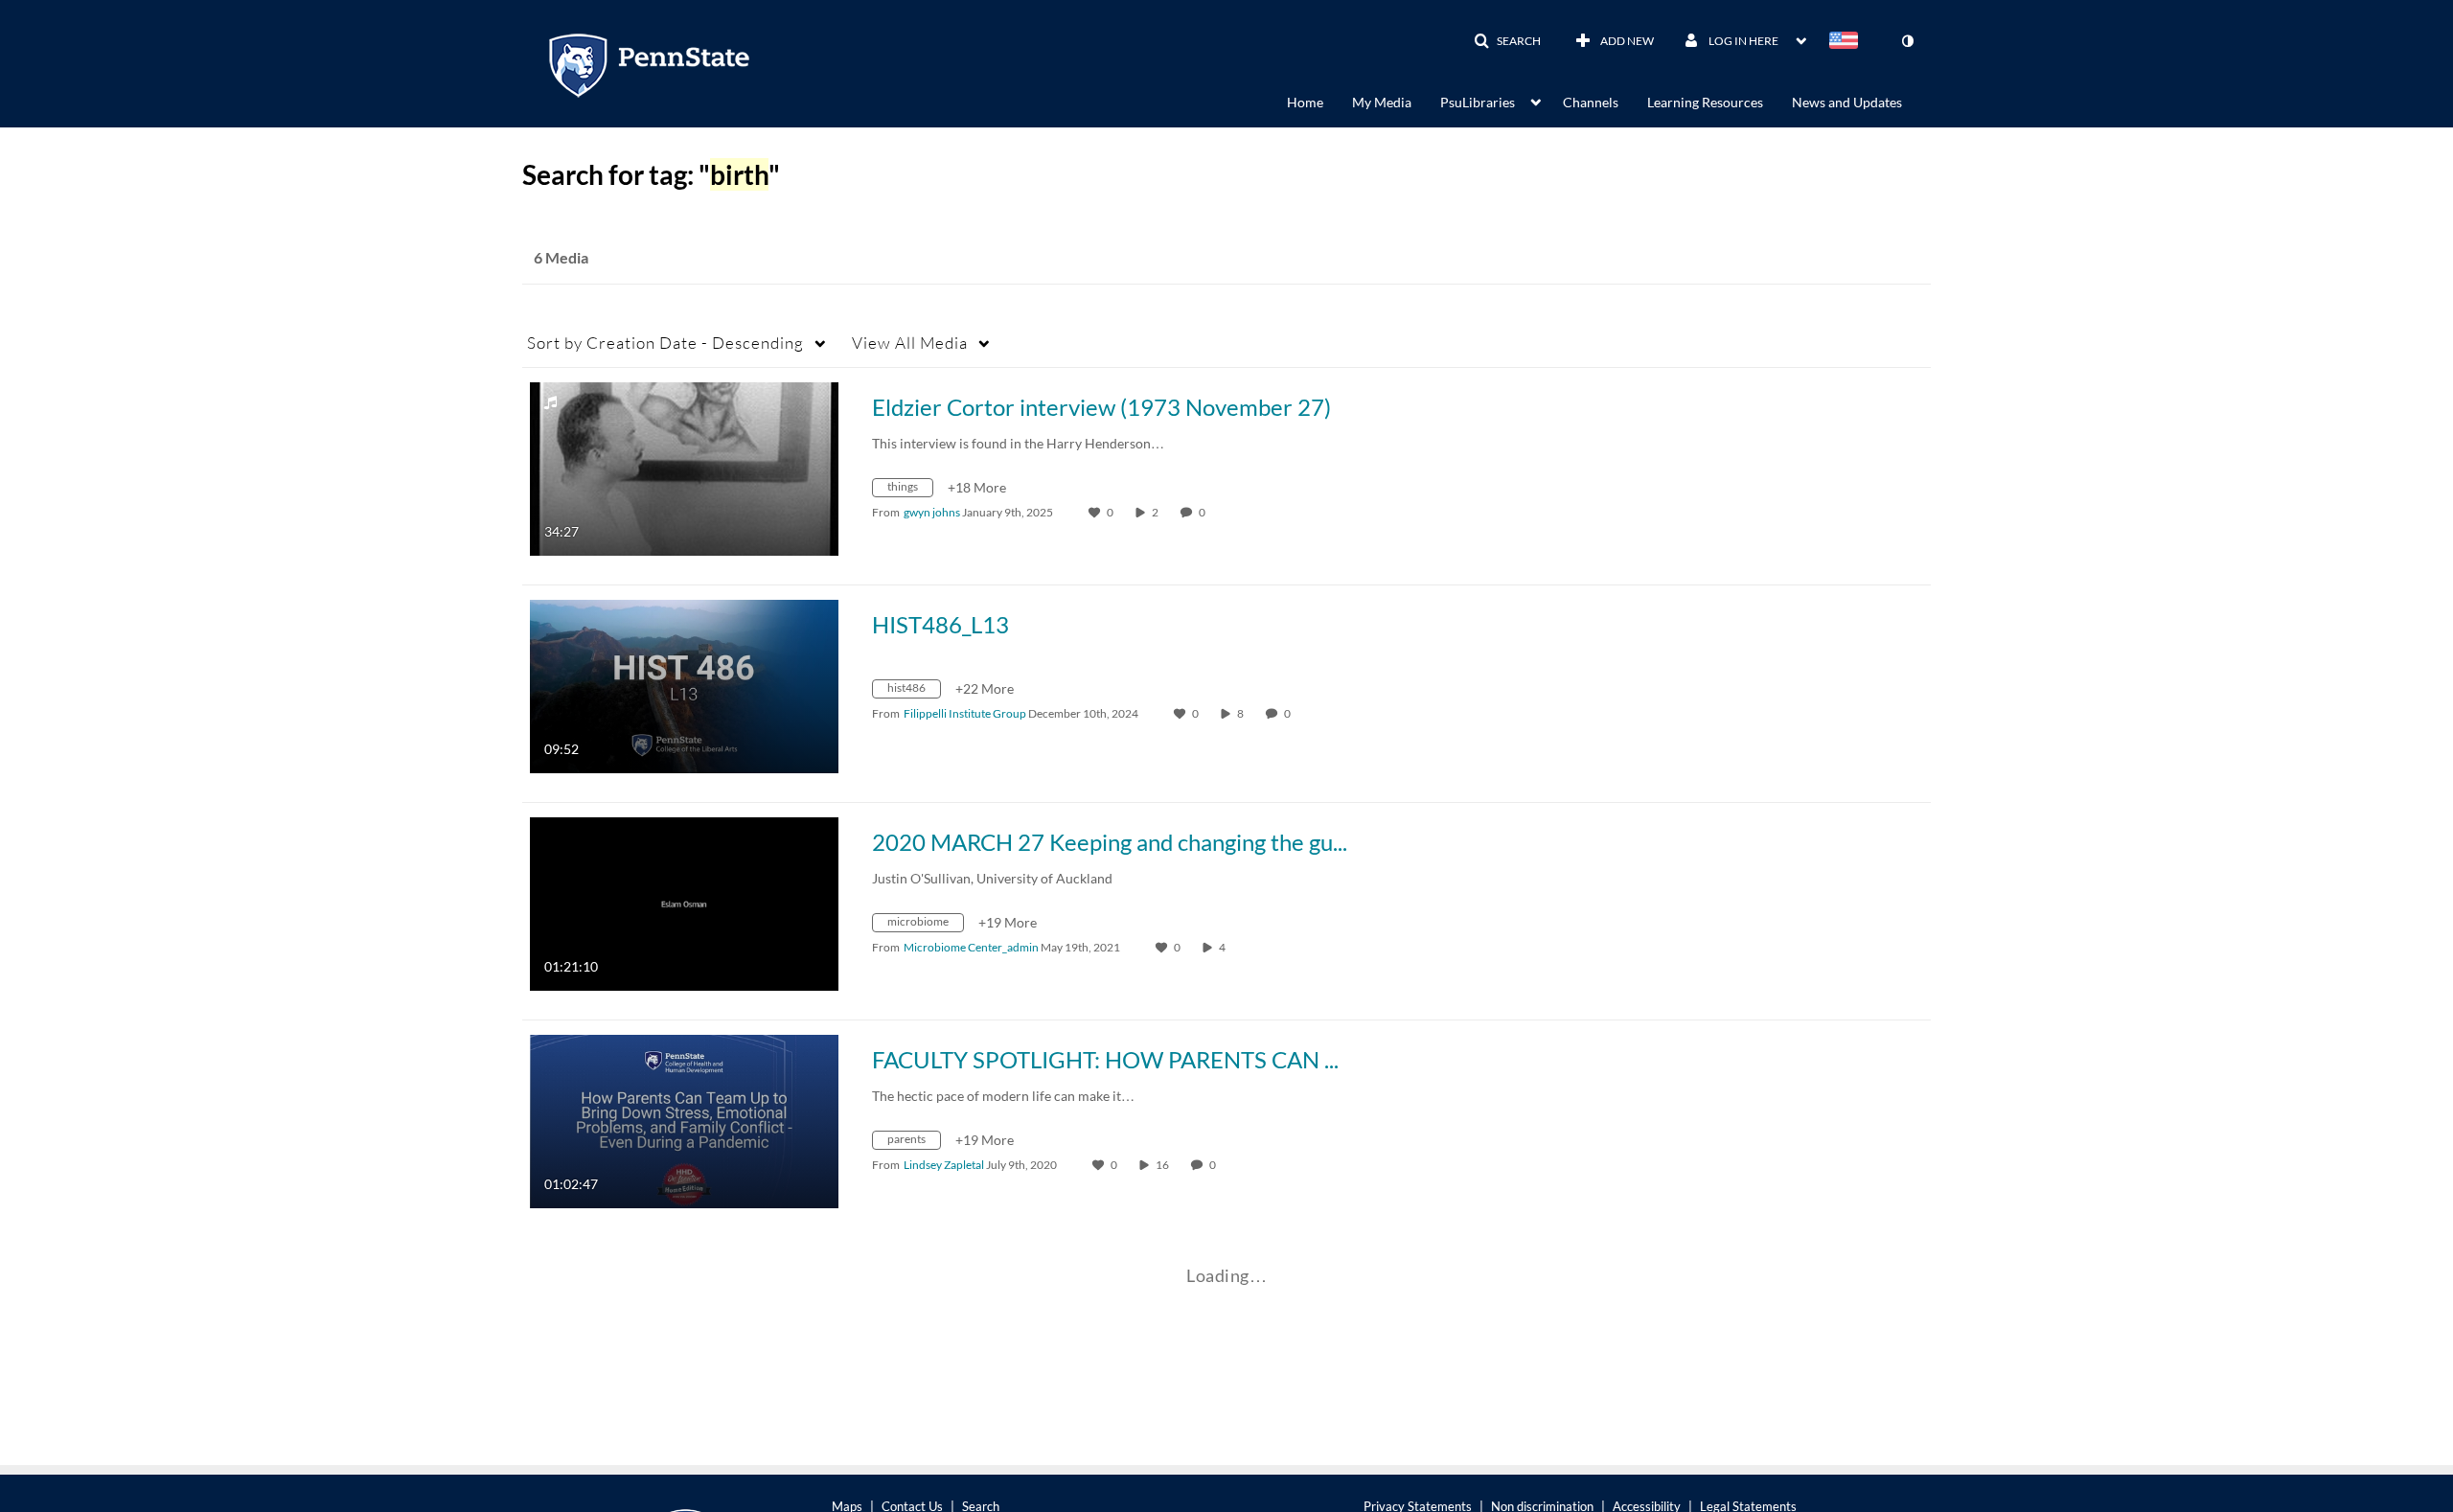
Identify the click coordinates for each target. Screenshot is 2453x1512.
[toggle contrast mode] (1907, 41)
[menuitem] (1319, 101)
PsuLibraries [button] (1478, 102)
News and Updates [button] (1847, 102)
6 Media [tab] (561, 257)
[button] (1507, 41)
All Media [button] (910, 343)
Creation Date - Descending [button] (665, 343)
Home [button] (1305, 102)
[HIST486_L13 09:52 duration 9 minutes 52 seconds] (684, 685)
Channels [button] (1591, 102)
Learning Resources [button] (1705, 102)
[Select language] (1847, 42)
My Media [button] (1382, 102)
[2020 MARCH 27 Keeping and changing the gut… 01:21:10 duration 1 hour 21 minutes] (684, 902)
